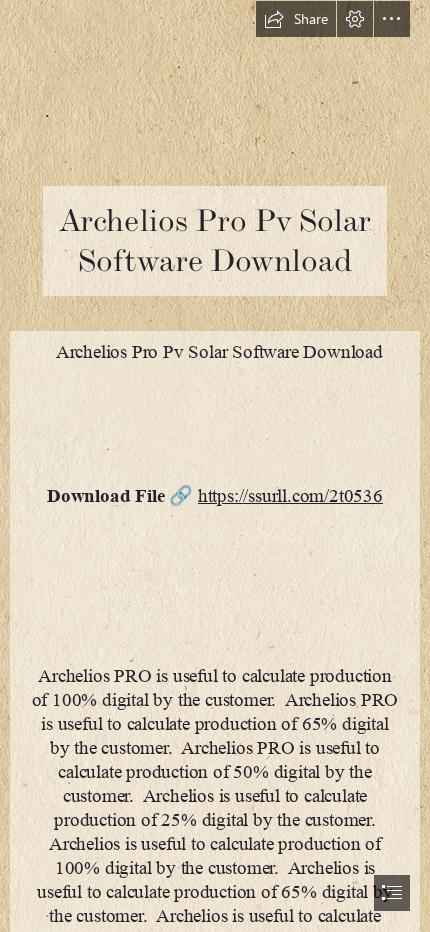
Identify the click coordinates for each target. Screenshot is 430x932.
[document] (215, 466)
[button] (296, 19)
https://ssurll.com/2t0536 (290, 496)
